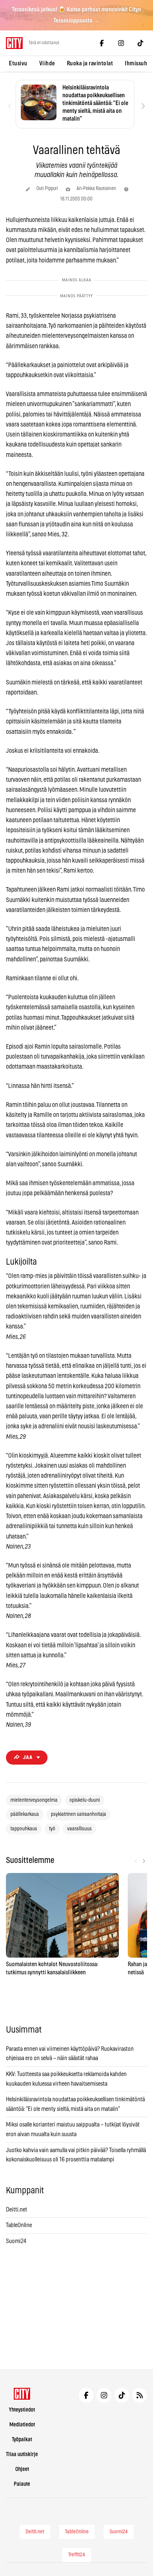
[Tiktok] (140, 43)
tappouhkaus (24, 1829)
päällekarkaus (25, 1814)
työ (52, 1829)
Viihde (47, 63)
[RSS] (140, 2395)
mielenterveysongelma (34, 1800)
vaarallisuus (79, 1829)
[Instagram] (121, 43)
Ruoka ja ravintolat (90, 63)
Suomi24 (16, 2241)
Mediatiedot (22, 2425)
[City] (22, 2394)
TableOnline (19, 2225)
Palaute (22, 2484)
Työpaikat (22, 2440)
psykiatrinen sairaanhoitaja (79, 1814)
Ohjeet (22, 2469)
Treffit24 (77, 2555)
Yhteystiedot (22, 2410)
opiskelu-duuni (85, 1800)
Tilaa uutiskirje (22, 2454)
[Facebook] (102, 43)
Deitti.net (17, 2210)
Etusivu (18, 63)
